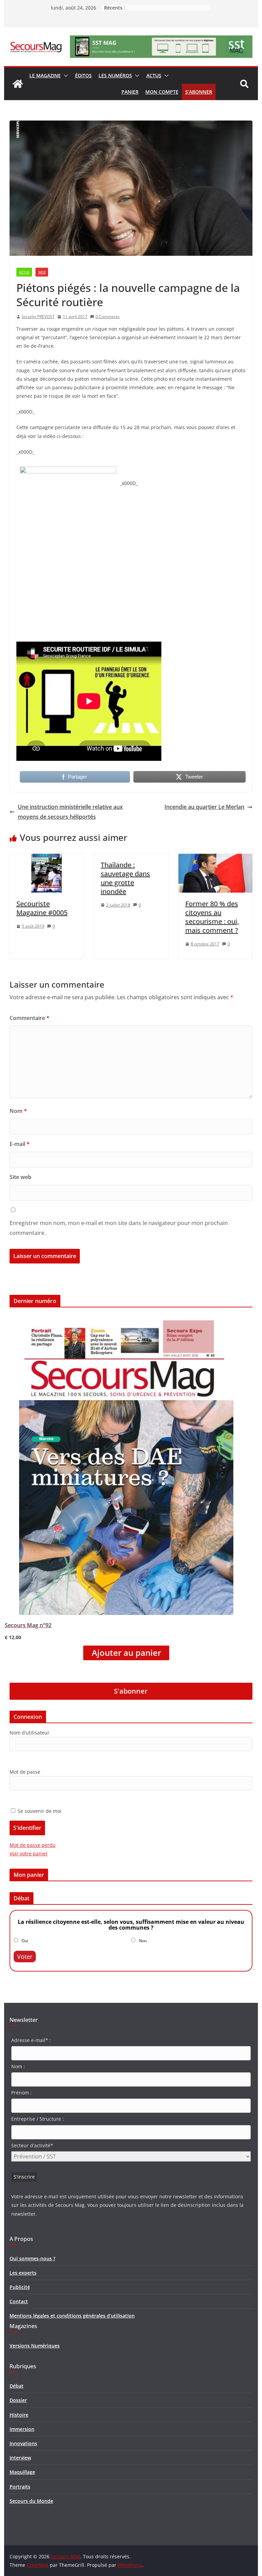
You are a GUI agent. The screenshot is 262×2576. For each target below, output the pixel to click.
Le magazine (45, 75)
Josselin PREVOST (38, 317)
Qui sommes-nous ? (32, 2258)
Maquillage (22, 2472)
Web (42, 272)
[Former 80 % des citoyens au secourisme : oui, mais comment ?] (216, 859)
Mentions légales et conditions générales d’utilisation (72, 2316)
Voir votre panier (29, 1854)
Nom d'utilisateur (30, 1733)
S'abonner (131, 1691)
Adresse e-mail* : (31, 2040)
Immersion (22, 2429)
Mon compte (162, 92)
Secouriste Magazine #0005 (42, 908)
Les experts (23, 2273)
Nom (18, 1111)
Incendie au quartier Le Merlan (204, 807)
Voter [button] (25, 1957)
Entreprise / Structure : (38, 2119)
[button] (64, 76)
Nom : (18, 2066)
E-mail (20, 1144)
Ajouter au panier (126, 1653)
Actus (154, 75)
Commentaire (30, 1018)
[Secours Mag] (18, 84)
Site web (20, 1177)
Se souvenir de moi (39, 1811)
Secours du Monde (31, 2501)
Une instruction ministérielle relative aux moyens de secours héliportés (70, 812)
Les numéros (115, 75)
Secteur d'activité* (32, 2145)
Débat (17, 2386)
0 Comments (108, 317)
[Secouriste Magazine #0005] (47, 859)
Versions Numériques (35, 2346)
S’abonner (199, 92)
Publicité (20, 2287)
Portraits (20, 2487)
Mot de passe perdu (33, 1845)
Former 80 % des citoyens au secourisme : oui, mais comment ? (212, 917)
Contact (19, 2301)
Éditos (83, 75)
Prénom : (21, 2093)
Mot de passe (25, 1772)
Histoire (19, 2415)
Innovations (23, 2443)
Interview (20, 2458)
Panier (130, 92)
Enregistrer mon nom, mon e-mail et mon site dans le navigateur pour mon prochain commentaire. (119, 1228)
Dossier (18, 2400)
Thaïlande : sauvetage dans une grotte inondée (125, 878)
